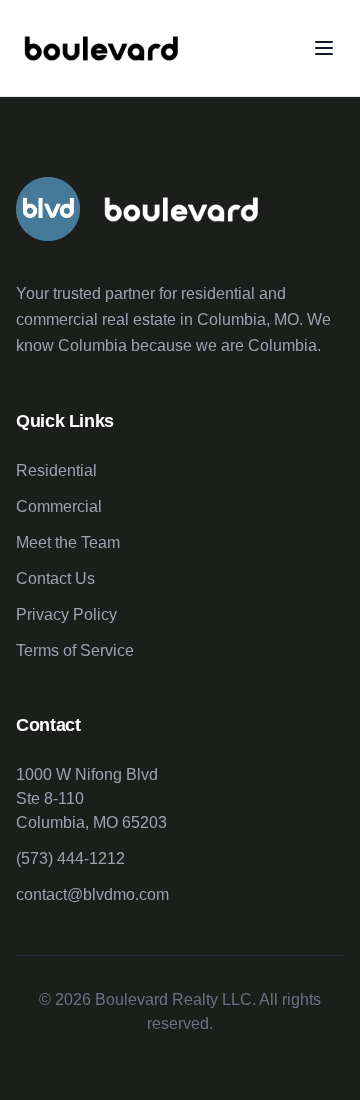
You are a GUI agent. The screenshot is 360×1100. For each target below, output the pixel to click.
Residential (56, 470)
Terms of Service (75, 650)
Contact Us (55, 578)
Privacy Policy (66, 614)
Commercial (59, 506)
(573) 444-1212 (70, 858)
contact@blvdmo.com (92, 894)
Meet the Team (68, 542)
